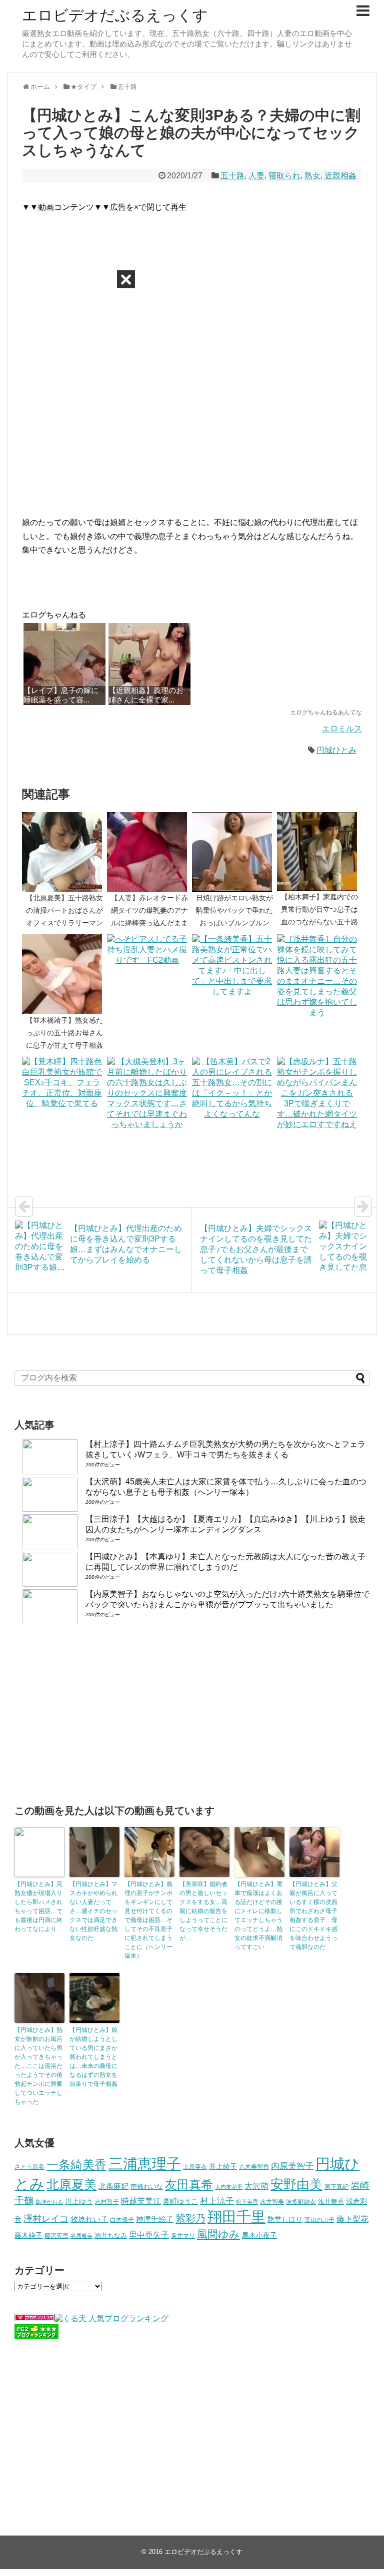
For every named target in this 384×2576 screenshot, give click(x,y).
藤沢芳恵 (56, 2236)
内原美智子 (292, 2166)
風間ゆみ (218, 2234)
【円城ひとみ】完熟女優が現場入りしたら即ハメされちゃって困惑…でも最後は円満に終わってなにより (38, 1907)
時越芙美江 (141, 2201)
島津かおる (49, 2202)
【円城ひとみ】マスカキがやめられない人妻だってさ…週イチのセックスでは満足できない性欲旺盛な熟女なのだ (93, 1911)
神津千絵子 (155, 2219)
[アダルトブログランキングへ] (34, 2318)
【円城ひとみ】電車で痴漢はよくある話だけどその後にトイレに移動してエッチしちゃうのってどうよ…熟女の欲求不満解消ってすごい (258, 1916)
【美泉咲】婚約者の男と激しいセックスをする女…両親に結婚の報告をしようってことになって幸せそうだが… (203, 1911)
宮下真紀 (336, 2187)
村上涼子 (217, 2201)
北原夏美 (71, 2184)
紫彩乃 (190, 2218)
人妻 (256, 176)
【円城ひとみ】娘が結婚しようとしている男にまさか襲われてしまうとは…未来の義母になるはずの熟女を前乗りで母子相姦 (93, 2057)
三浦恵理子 (145, 2164)
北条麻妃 (113, 2186)
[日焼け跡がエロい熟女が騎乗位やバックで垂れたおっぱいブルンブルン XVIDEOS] (234, 852)
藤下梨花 (352, 2219)
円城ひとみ (336, 750)
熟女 (312, 176)
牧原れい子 (89, 2219)
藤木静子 (28, 2235)
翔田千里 (236, 2217)
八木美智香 (254, 2167)
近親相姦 (340, 176)
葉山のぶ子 (319, 2220)
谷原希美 (81, 2236)
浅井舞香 (331, 2202)
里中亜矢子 (149, 2235)
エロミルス (342, 729)
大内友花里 (229, 2187)
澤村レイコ (46, 2219)
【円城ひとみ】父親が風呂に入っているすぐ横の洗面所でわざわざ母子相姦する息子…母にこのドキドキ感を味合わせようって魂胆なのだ (313, 1916)
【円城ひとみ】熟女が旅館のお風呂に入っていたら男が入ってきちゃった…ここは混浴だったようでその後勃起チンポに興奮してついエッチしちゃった (38, 2066)
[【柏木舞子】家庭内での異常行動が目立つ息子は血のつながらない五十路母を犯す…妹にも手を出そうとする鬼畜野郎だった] (319, 851)
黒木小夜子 (259, 2235)
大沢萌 (256, 2186)
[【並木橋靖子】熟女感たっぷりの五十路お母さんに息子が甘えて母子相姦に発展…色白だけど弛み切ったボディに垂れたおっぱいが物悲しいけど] (64, 974)
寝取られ (284, 176)
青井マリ (183, 2236)
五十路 (232, 176)
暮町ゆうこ (180, 2202)
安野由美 (296, 2184)
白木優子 (122, 2220)
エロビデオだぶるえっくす (115, 15)
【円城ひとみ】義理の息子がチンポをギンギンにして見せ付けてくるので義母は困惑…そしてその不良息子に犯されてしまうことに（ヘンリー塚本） (148, 1920)
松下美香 (247, 2202)
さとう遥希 (29, 2167)
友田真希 (189, 2185)
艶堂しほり (285, 2219)
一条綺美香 (76, 2165)
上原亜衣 (195, 2167)
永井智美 (272, 2202)
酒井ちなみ (111, 2236)
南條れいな (147, 2187)
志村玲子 (107, 2202)
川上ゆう (79, 2202)
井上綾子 (223, 2166)
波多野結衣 (301, 2202)
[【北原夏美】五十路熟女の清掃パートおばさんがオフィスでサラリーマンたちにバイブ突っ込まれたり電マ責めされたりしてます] (64, 852)
